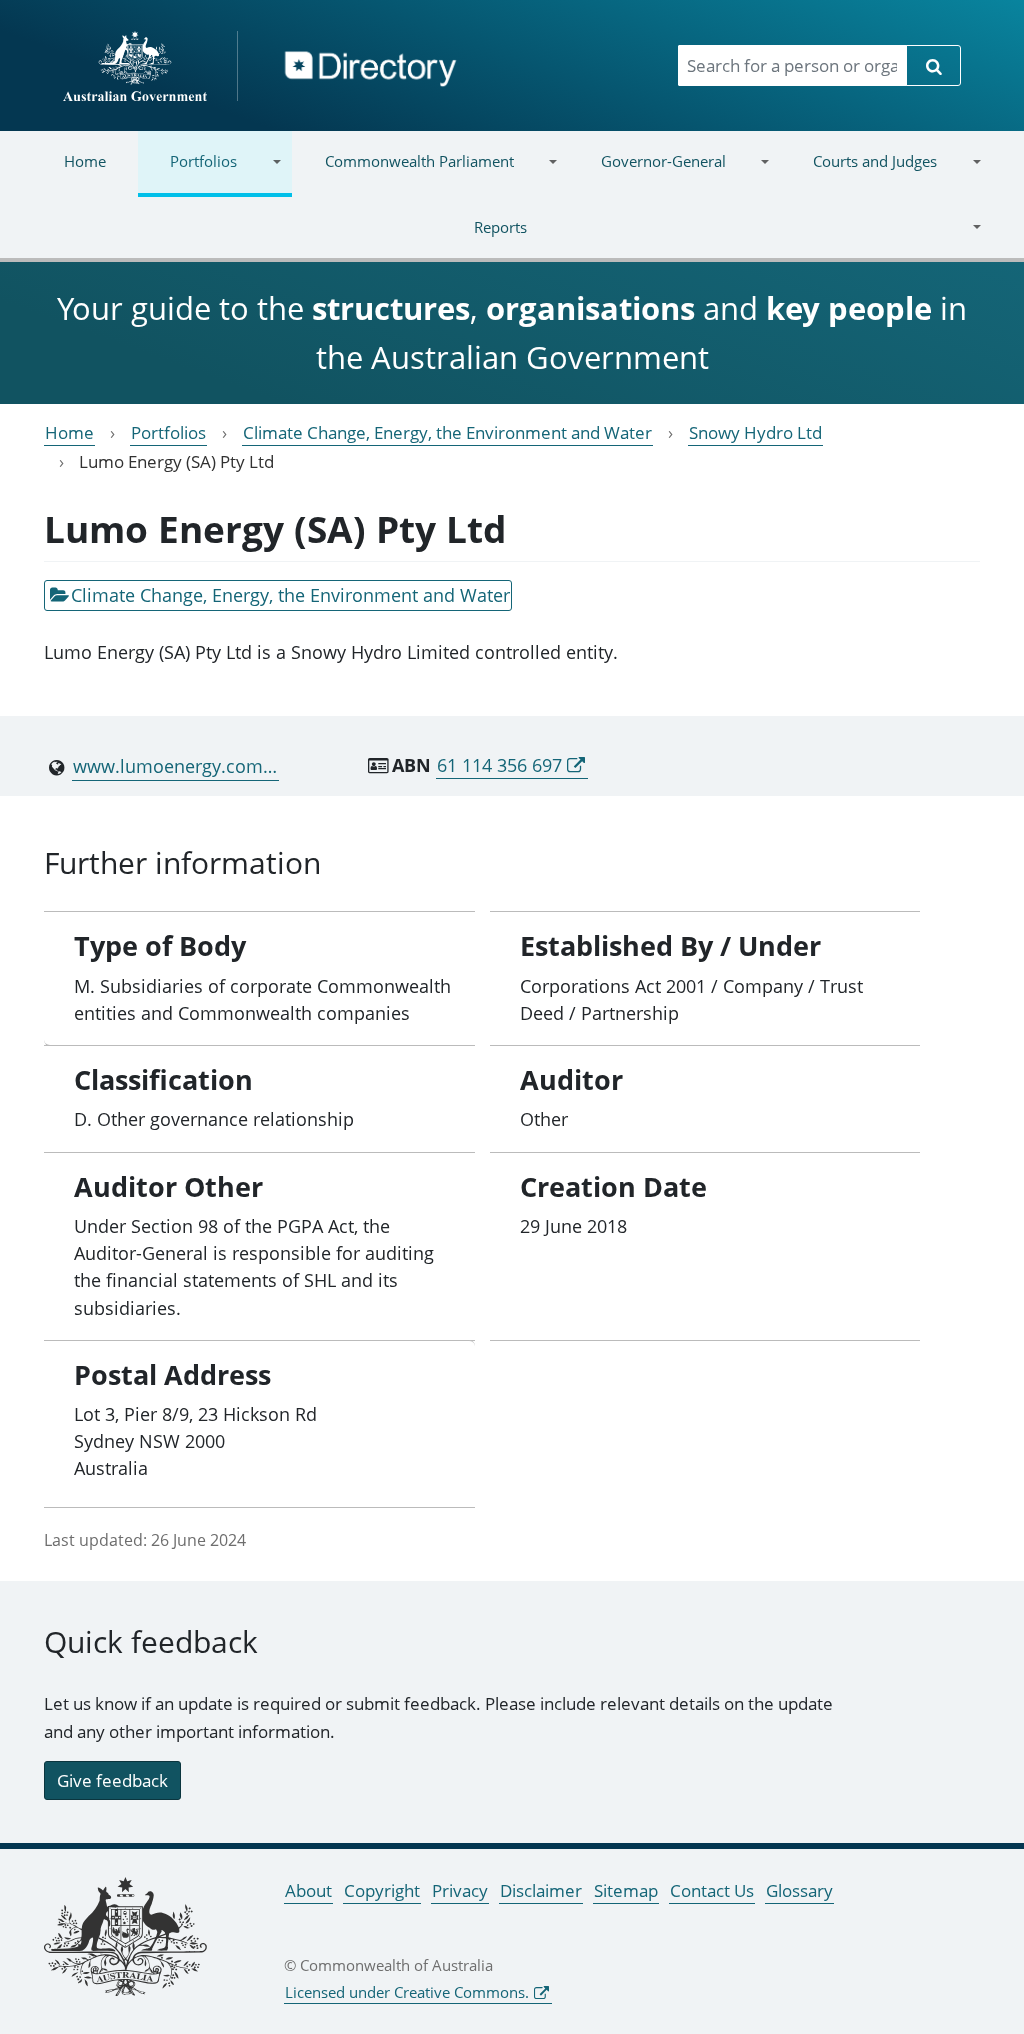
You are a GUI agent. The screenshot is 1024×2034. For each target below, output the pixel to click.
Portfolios (187, 173)
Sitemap (626, 1890)
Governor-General (647, 173)
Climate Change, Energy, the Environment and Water (447, 432)
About (308, 1890)
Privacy (460, 1890)
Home (85, 161)
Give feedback (112, 1780)
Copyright (382, 1890)
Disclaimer (541, 1890)
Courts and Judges (859, 173)
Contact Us (712, 1890)
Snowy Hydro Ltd (755, 432)
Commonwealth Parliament (402, 173)
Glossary (799, 1890)
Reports (279, 239)
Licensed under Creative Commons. (407, 1992)
